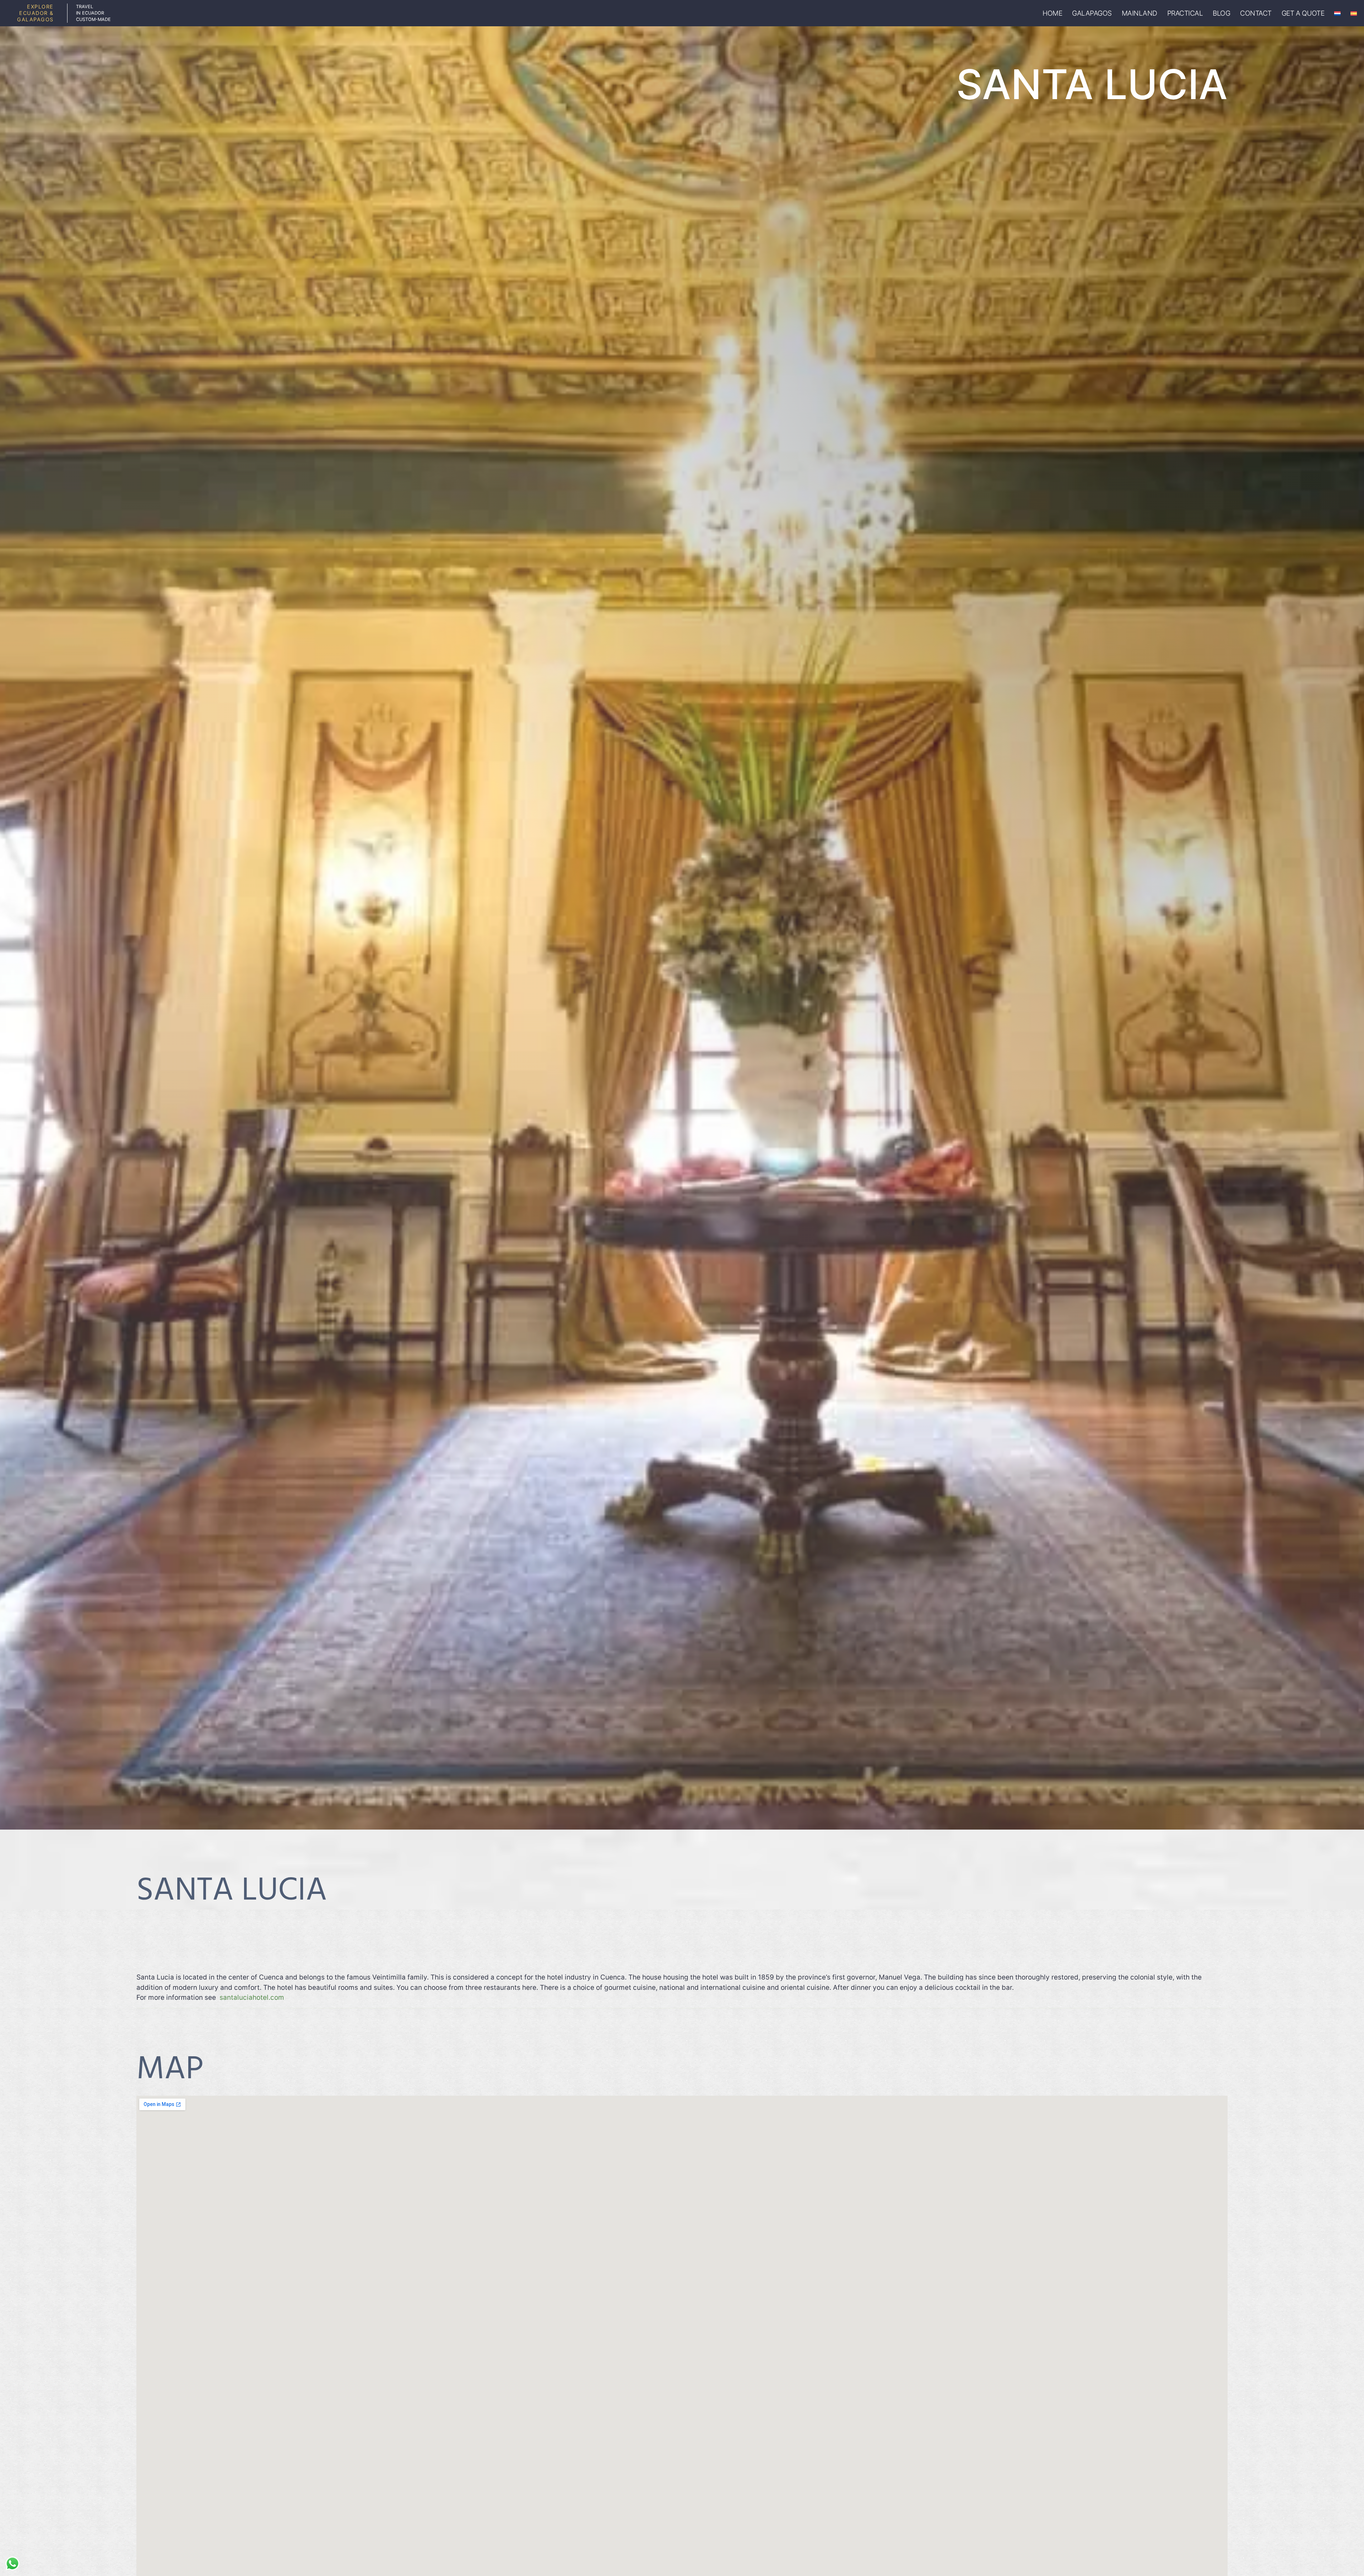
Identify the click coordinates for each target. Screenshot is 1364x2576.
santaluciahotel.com (252, 1997)
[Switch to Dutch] (1337, 13)
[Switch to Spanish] (1354, 13)
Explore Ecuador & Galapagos (35, 13)
